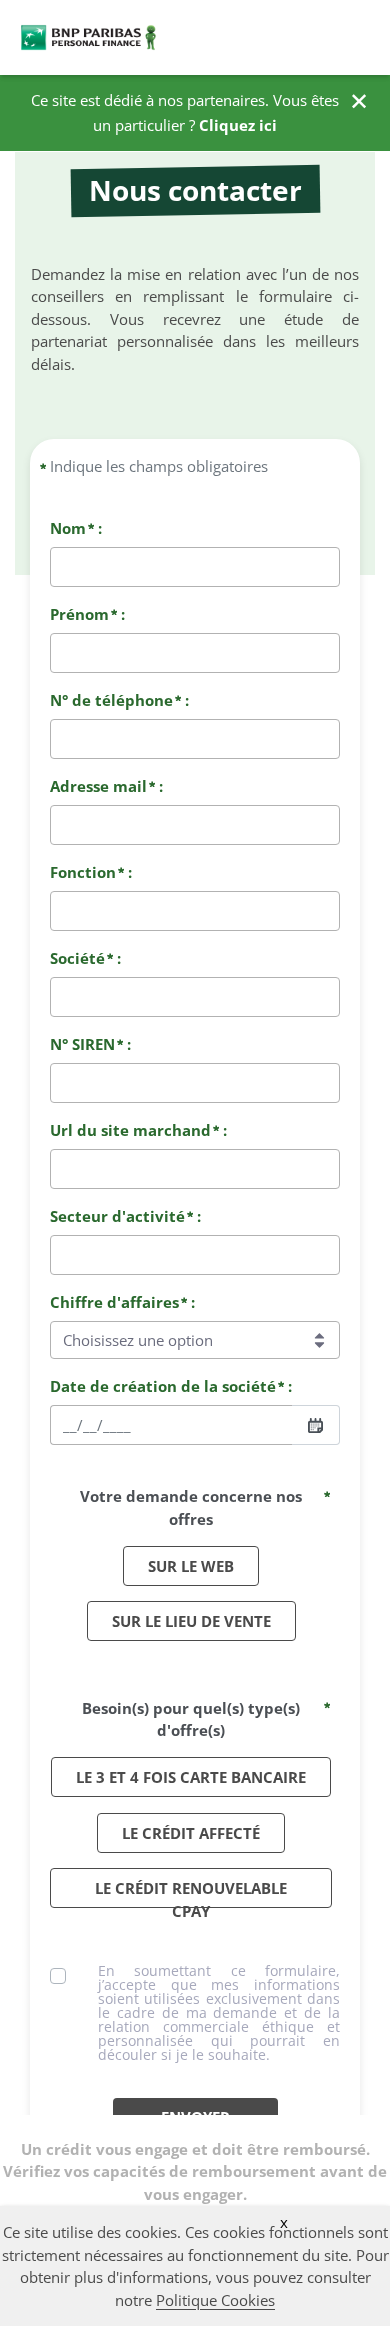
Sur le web (191, 1566)
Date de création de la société (163, 1386)
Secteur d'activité (117, 1216)
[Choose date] (315, 1425)
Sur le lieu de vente (191, 1621)
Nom (68, 528)
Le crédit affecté (191, 1833)
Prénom (79, 614)
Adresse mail (98, 786)
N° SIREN (82, 1044)
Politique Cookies (215, 2300)
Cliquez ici (238, 125)
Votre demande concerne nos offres (191, 1507)
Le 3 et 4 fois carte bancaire (191, 1777)
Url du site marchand (130, 1130)
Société (77, 958)
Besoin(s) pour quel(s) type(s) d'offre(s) (191, 1719)
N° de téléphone (111, 700)
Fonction (83, 872)
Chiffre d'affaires (114, 1302)
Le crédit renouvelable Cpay (191, 1893)
